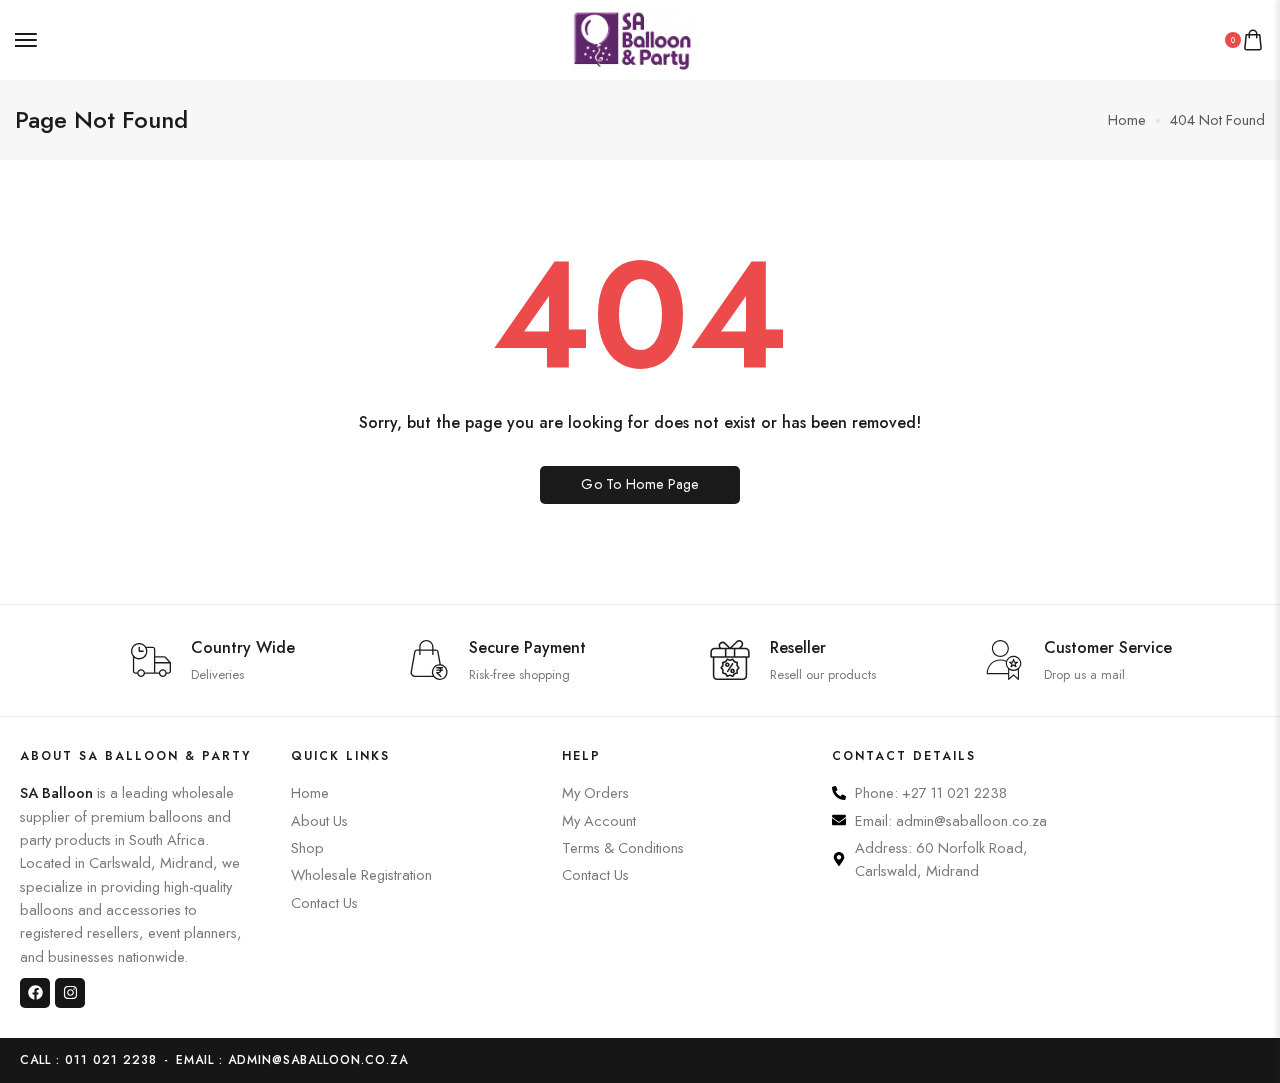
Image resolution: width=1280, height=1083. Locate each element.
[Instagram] (70, 993)
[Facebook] (35, 993)
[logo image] (632, 37)
